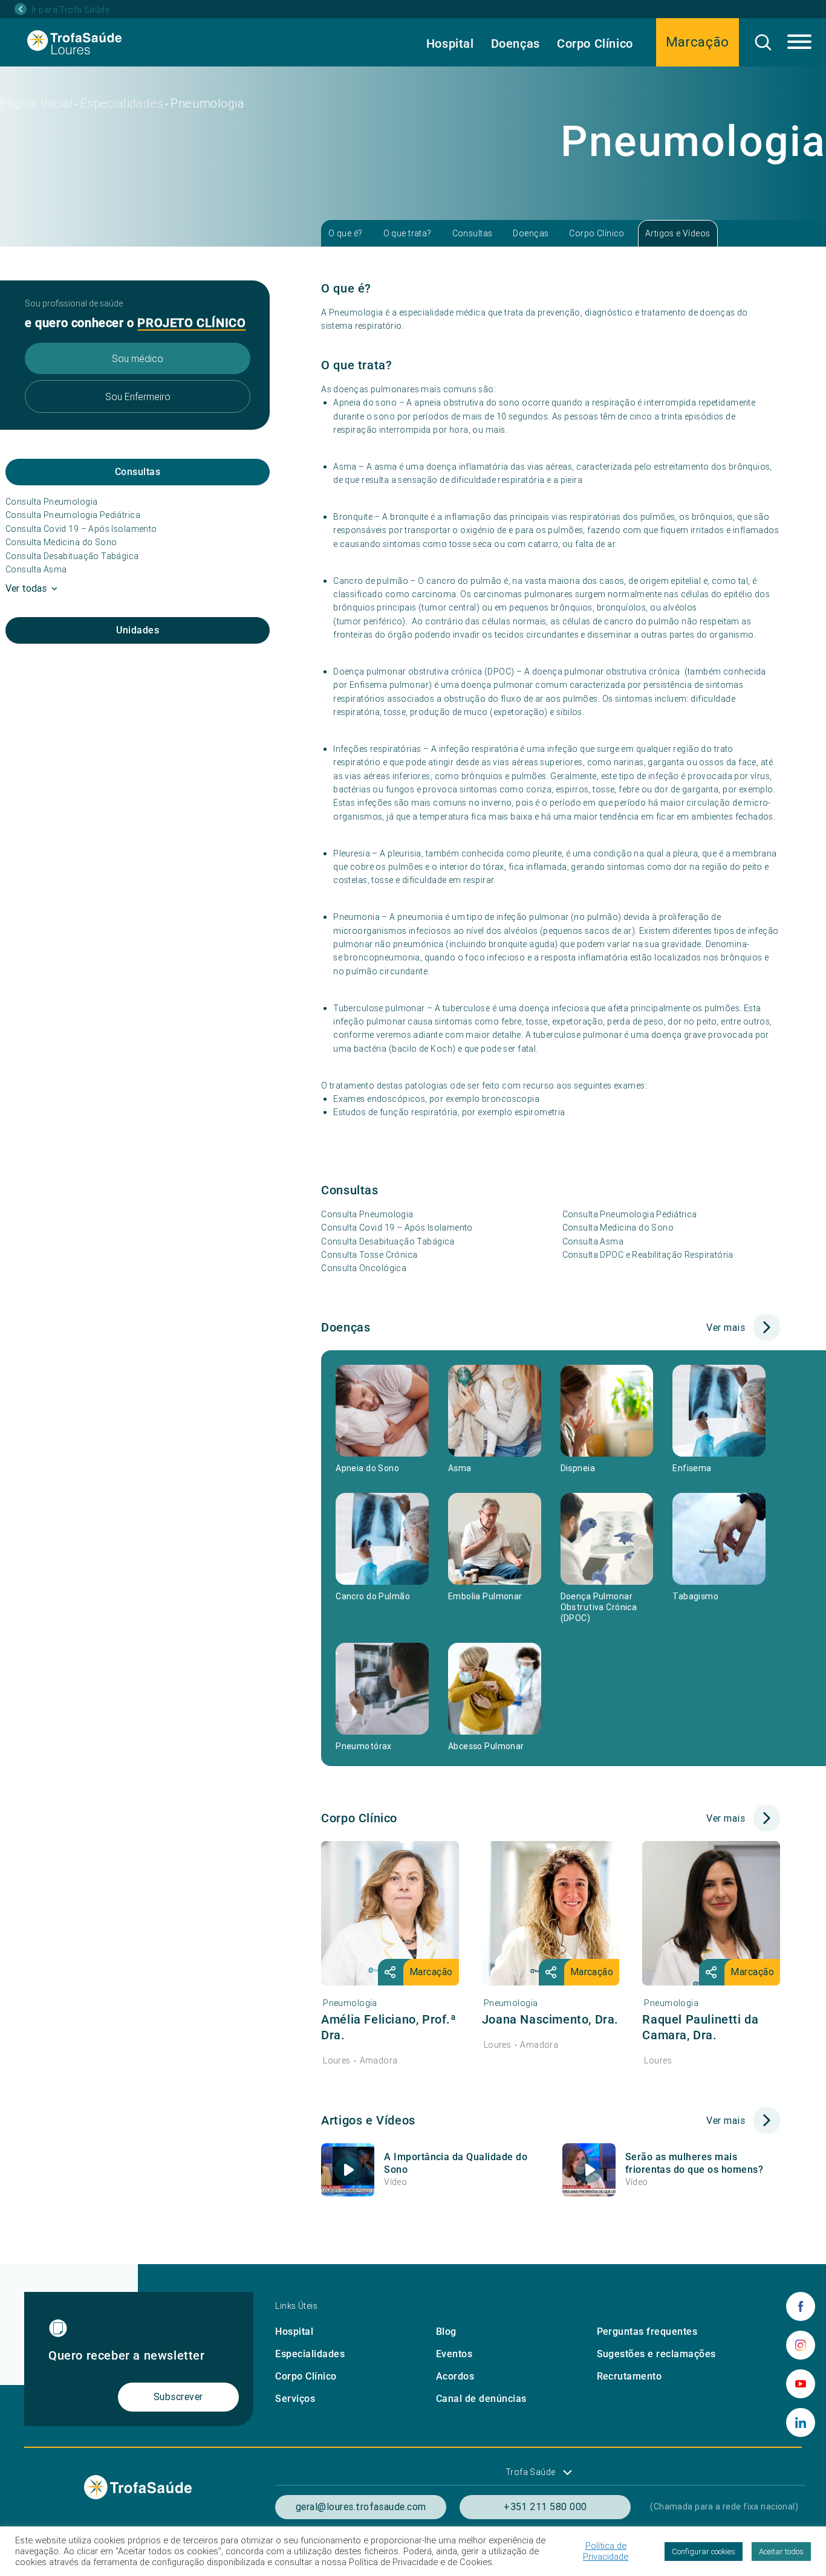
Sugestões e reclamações (656, 2354)
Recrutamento (629, 2376)
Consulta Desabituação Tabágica (72, 556)
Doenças (515, 44)
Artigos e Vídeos (678, 233)
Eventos (454, 2354)
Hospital (450, 44)
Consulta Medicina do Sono (61, 542)
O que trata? (408, 233)
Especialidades (122, 103)
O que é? (345, 233)
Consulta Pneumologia (51, 502)
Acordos (455, 2376)
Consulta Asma (36, 569)
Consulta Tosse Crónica (369, 1255)
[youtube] (801, 2384)
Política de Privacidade (606, 2551)
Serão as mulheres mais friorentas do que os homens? (694, 2163)
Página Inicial (37, 103)
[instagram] (801, 2345)
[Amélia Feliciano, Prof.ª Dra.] (390, 1913)
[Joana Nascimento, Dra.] (551, 1913)
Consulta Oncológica (364, 1268)
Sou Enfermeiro (138, 396)
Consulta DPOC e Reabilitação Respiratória (648, 1255)
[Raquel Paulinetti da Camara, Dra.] (711, 1913)
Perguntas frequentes (647, 2332)
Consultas (473, 233)
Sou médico (138, 358)
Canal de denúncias (481, 2399)
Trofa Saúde (531, 2472)
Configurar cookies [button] (704, 2552)
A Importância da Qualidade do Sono (456, 2163)
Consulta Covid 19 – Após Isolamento (81, 529)
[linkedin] (801, 2422)
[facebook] (801, 2306)
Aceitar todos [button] (781, 2552)
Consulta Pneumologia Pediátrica (73, 515)
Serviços (295, 2399)
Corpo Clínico (595, 44)
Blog (446, 2332)
